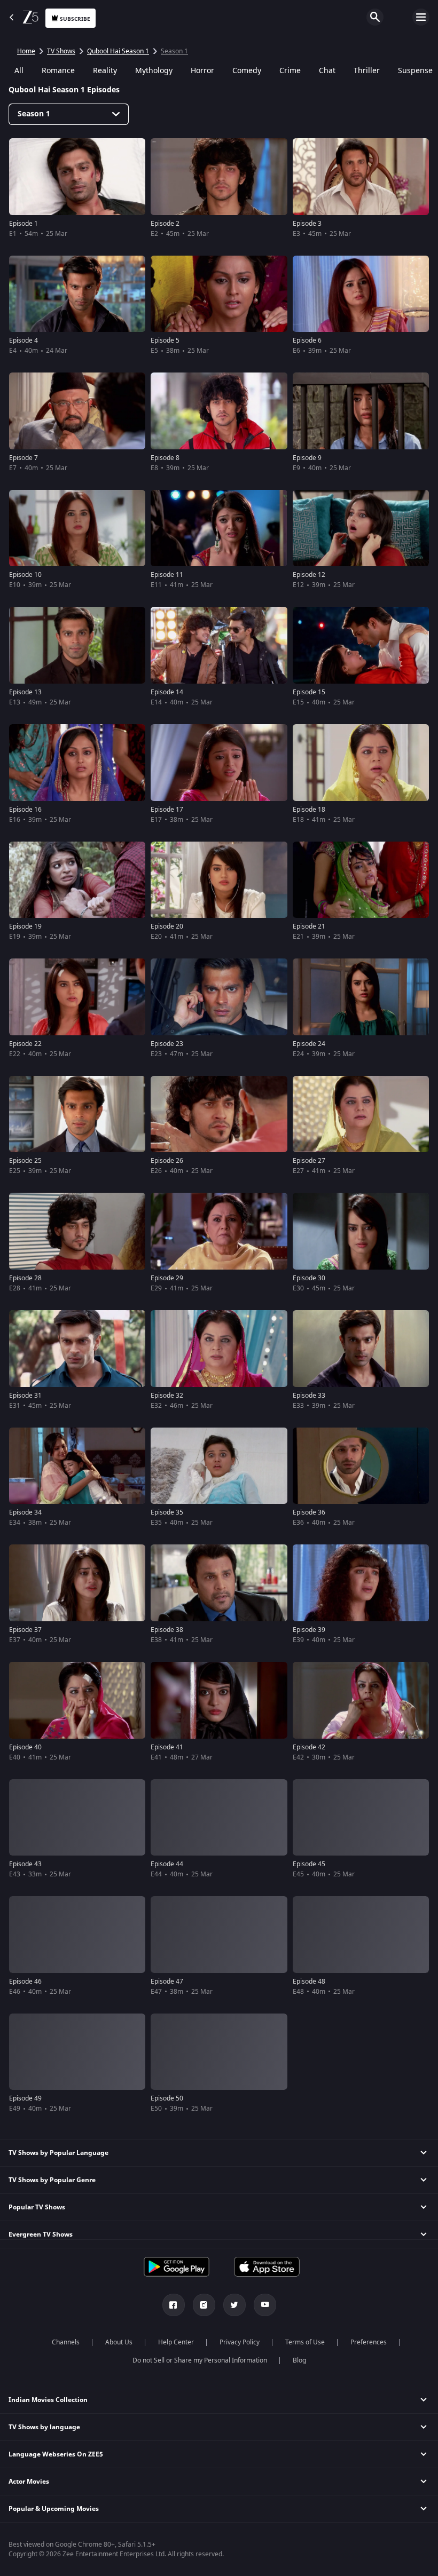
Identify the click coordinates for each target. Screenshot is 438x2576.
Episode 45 (309, 1864)
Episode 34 (25, 1512)
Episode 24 (309, 1044)
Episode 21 (309, 926)
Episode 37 (25, 1630)
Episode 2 (165, 224)
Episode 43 (25, 1864)
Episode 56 (167, 2333)
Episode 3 (307, 224)
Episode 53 (167, 2216)
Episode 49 (25, 2098)
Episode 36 (309, 1512)
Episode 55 (25, 2333)
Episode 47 (167, 1981)
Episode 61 (25, 2567)
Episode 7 (24, 458)
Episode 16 (25, 810)
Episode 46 (25, 1981)
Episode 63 (309, 2567)
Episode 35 (167, 1512)
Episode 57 (309, 2333)
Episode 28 (25, 1278)
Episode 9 (307, 458)
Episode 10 (25, 575)
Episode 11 (167, 575)
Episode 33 (309, 1396)
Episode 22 (25, 1044)
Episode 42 (309, 1747)
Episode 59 (167, 2450)
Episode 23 (167, 1044)
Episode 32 (167, 1396)
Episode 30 (309, 1278)
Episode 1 (24, 224)
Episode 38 (167, 1630)
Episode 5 (165, 340)
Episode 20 (167, 926)
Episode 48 (309, 1981)
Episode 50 (167, 2098)
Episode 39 (309, 1630)
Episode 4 (24, 340)
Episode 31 (25, 1396)
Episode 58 (25, 2450)
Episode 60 (309, 2450)
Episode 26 (167, 1161)
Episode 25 (25, 1161)
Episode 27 (309, 1161)
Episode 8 (165, 458)
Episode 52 (25, 2216)
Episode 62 (167, 2567)
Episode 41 (167, 1747)
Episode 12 (309, 575)
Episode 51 (309, 2098)
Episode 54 (309, 2216)
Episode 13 (25, 692)
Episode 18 (309, 810)
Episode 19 (25, 926)
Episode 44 (167, 1864)
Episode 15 (309, 692)
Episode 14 (167, 692)
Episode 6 (307, 340)
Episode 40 (25, 1747)
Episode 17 (167, 810)
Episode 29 (167, 1278)
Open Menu (421, 17)
